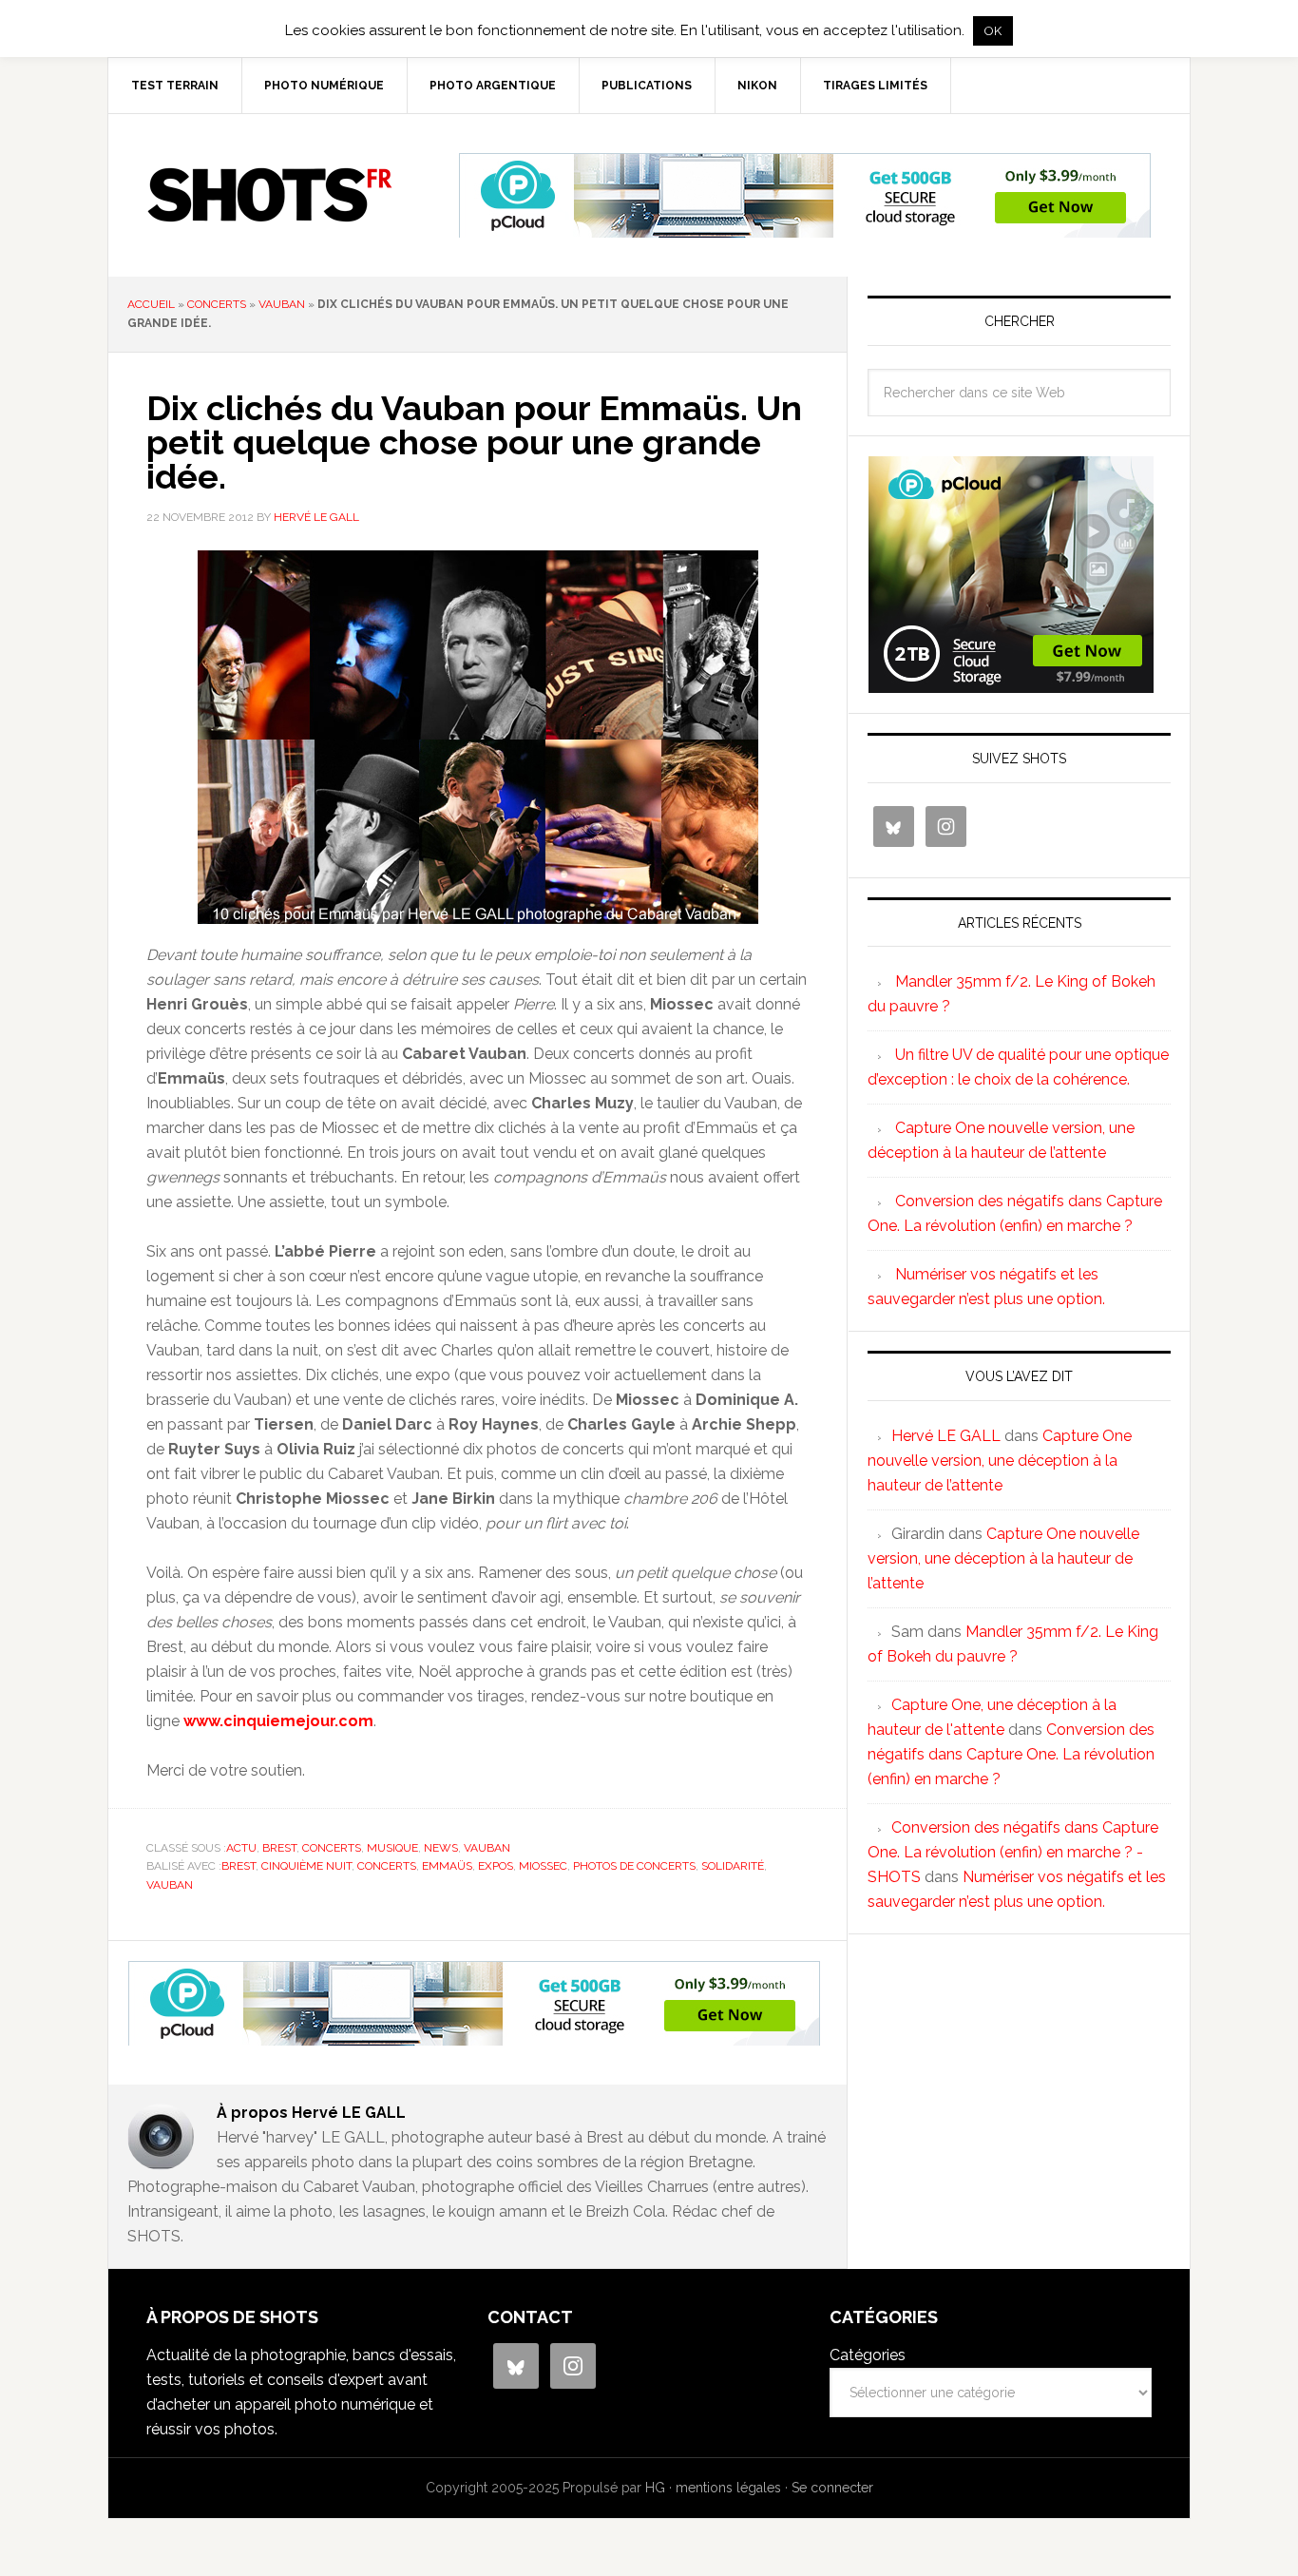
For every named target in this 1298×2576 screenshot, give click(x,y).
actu (241, 1848)
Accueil (151, 304)
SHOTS (270, 195)
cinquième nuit (306, 1866)
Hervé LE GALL (946, 1436)
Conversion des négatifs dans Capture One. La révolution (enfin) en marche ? (1011, 1754)
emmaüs (447, 1866)
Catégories (868, 2355)
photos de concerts (634, 1866)
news (441, 1848)
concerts (217, 304)
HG (655, 2488)
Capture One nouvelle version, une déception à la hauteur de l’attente (1000, 1461)
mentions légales (728, 2488)
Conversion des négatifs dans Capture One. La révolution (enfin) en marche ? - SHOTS (1013, 1852)
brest (279, 1848)
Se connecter (832, 2488)
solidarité (733, 1866)
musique (392, 1848)
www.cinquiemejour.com (278, 1721)
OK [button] (993, 31)
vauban (282, 304)
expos (496, 1866)
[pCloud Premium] (805, 230)
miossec (543, 1866)
